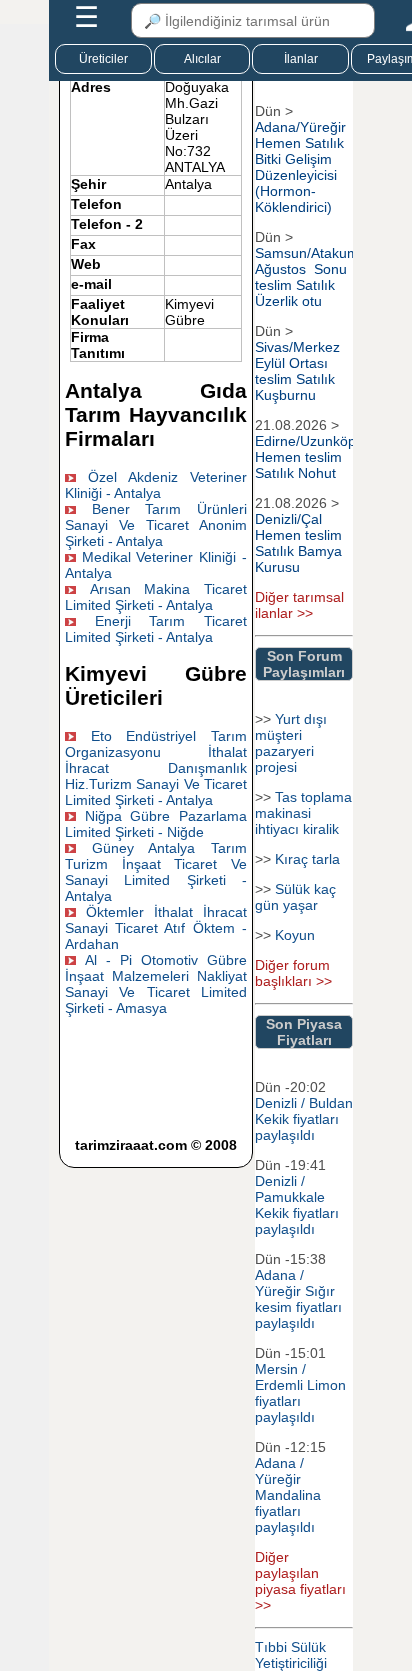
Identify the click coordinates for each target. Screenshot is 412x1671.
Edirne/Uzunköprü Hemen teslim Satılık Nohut (312, 457)
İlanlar (301, 59)
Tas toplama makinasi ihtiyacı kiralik (303, 813)
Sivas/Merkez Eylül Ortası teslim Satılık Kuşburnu (297, 371)
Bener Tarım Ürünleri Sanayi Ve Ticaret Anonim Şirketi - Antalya (155, 525)
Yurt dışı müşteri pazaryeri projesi (291, 743)
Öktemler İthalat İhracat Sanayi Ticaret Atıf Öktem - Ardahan (155, 928)
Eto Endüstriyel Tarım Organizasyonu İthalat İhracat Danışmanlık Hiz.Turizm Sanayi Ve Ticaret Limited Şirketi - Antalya (155, 768)
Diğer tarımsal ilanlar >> (299, 605)
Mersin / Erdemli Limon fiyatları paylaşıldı (300, 1393)
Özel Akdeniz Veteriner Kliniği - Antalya (155, 485)
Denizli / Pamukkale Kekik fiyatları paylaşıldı (297, 1205)
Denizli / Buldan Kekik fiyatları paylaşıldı (304, 1119)
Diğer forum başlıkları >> (293, 973)
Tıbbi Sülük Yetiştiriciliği (291, 1655)
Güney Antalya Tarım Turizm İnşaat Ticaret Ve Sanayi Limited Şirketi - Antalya (155, 872)
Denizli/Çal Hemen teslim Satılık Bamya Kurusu (298, 543)
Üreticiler (103, 59)
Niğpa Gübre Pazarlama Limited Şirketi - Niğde (155, 824)
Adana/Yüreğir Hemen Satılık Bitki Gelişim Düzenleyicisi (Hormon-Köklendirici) (300, 167)
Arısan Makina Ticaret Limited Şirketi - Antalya (155, 597)
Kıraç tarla (307, 859)
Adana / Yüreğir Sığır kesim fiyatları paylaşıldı (298, 1299)
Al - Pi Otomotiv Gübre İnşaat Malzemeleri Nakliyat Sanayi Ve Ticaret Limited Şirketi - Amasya (155, 984)
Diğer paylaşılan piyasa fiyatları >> (300, 1581)
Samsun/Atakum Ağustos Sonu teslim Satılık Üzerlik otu (307, 277)
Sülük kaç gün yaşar (295, 897)
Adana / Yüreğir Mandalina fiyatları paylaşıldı (288, 1495)
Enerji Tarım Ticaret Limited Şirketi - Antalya (155, 629)
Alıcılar (202, 59)
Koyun (295, 935)
